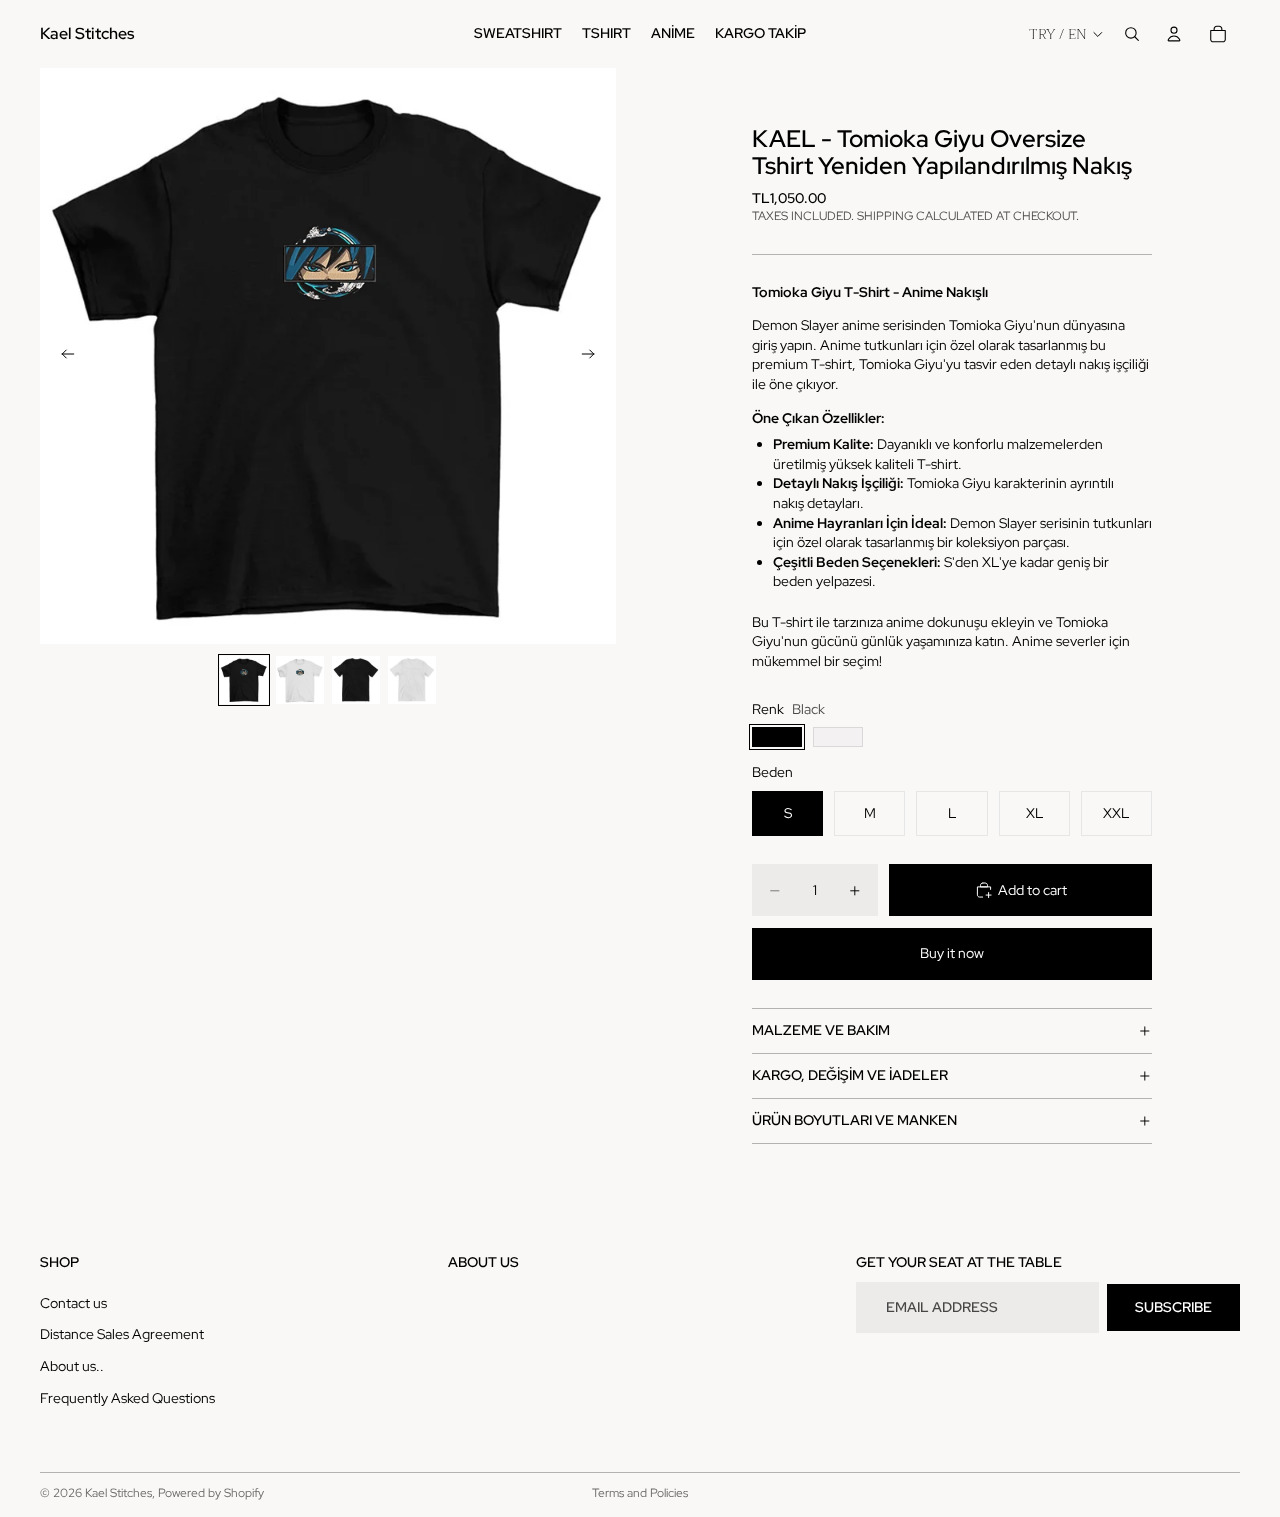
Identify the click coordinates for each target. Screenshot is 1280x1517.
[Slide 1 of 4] (244, 680)
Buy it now (952, 953)
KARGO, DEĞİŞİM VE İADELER (850, 1075)
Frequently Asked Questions (127, 1397)
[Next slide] (594, 356)
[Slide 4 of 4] (412, 680)
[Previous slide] (62, 356)
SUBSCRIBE (1173, 1306)
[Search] (1132, 34)
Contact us (73, 1302)
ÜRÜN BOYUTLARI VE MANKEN (854, 1120)
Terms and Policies (640, 1493)
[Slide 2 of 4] (300, 680)
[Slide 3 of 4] (356, 680)
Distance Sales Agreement (122, 1334)
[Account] (1174, 34)
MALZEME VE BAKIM (821, 1030)
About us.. (72, 1366)
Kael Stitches (118, 1493)
